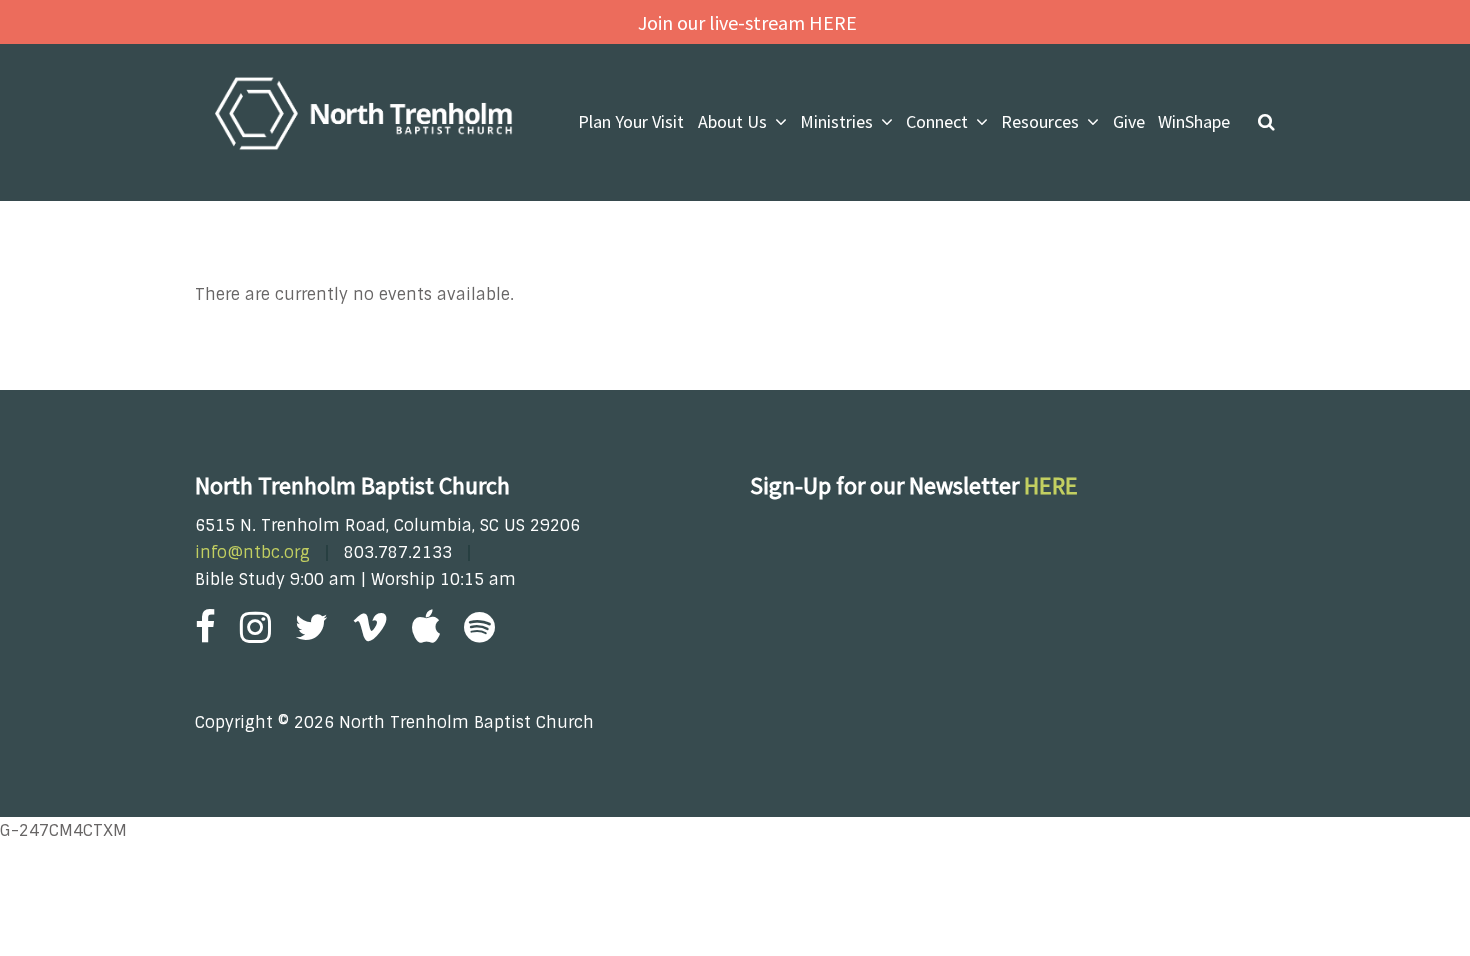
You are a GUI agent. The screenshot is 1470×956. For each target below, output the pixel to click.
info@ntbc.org (252, 552)
